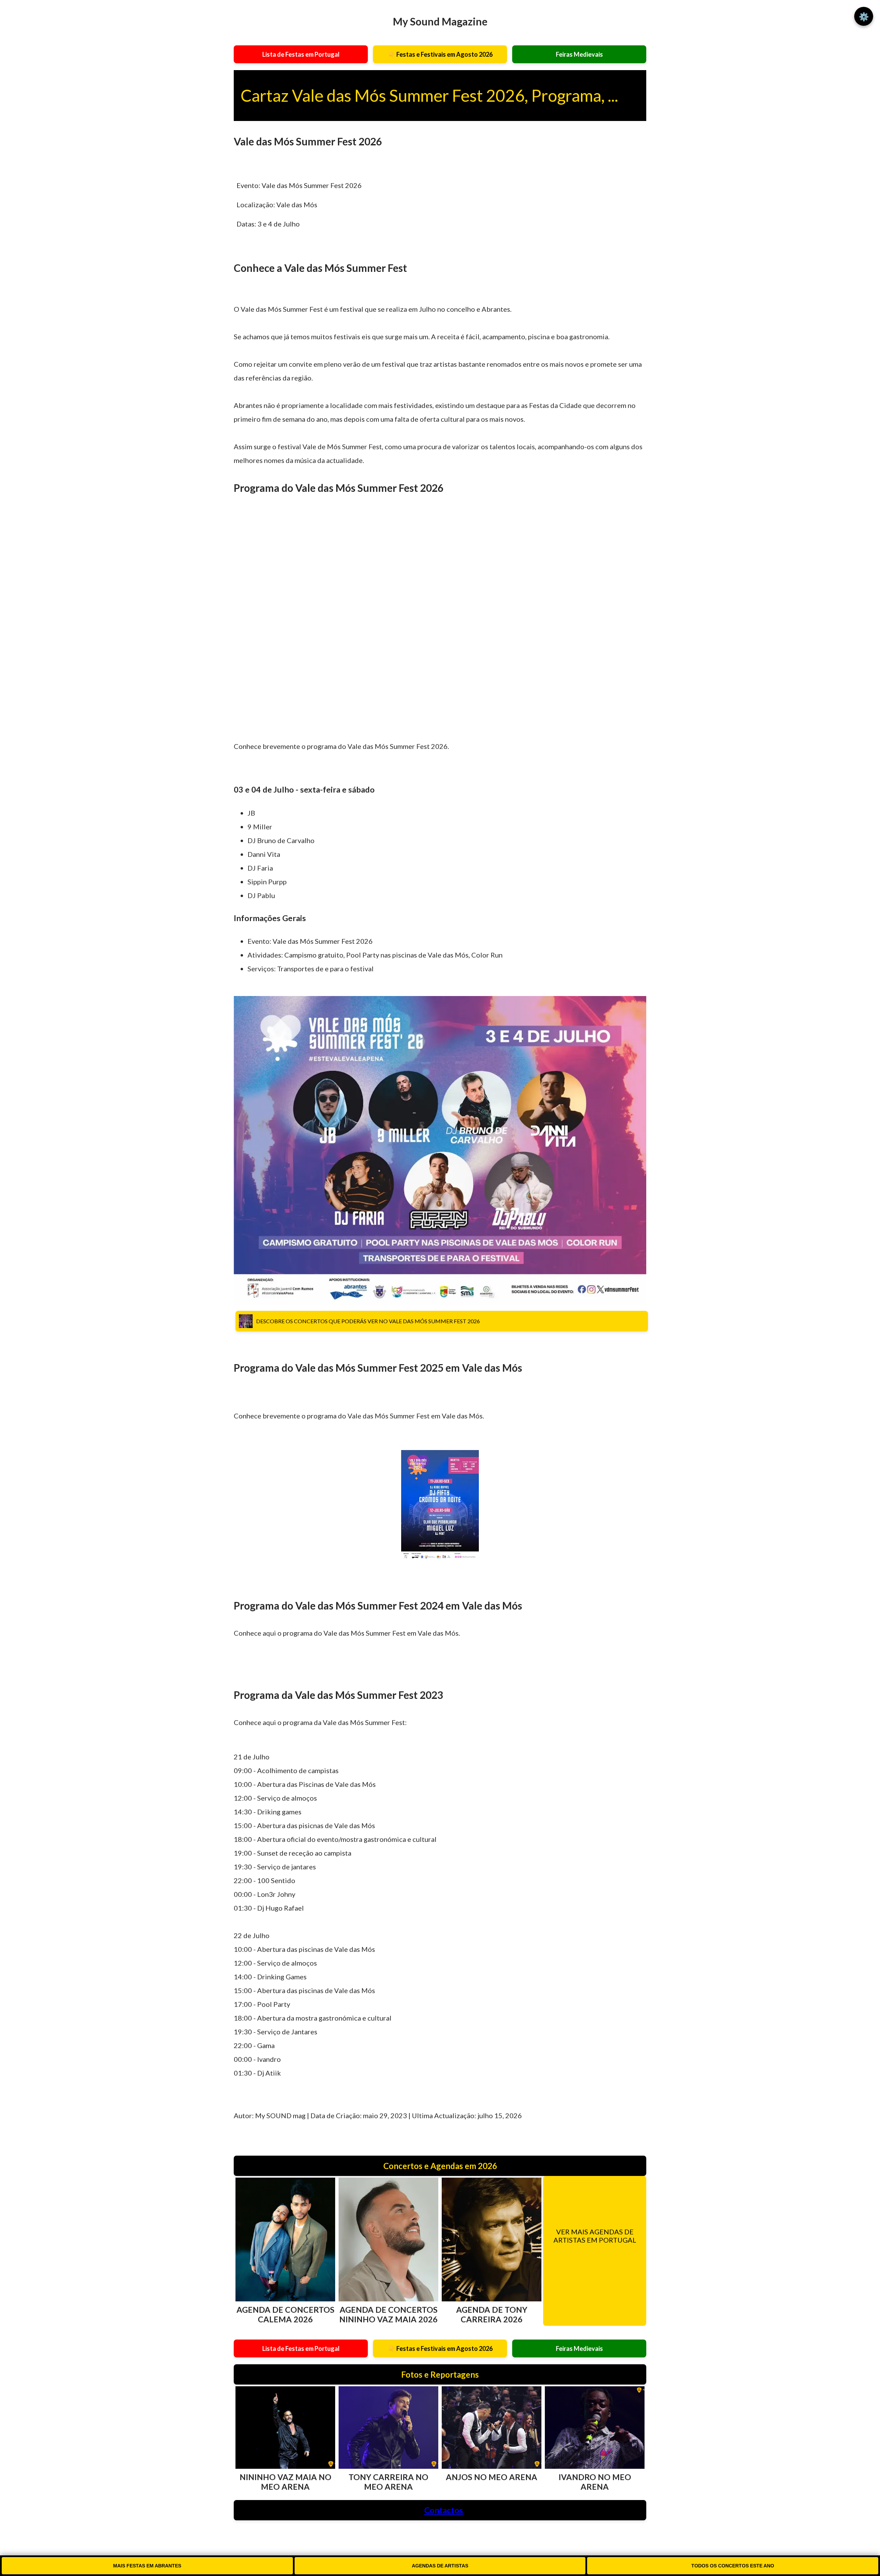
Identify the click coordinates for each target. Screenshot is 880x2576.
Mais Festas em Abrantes (147, 2566)
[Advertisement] (440, 625)
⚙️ (864, 16)
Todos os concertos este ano (733, 2566)
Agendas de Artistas (440, 2566)
